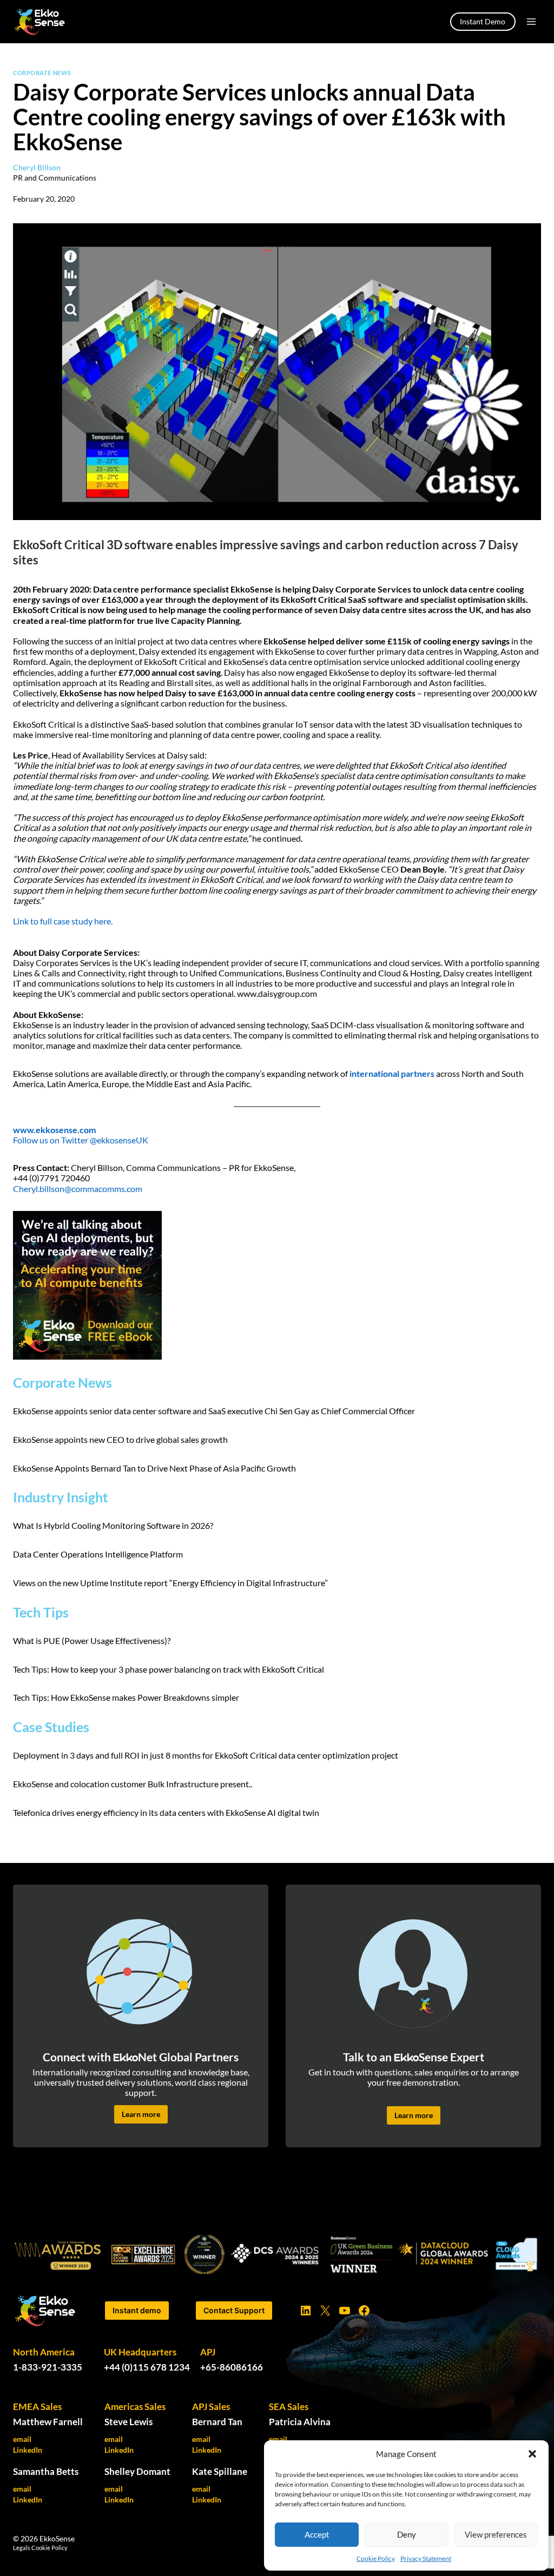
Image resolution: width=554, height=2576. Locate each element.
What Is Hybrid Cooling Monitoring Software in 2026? (114, 1525)
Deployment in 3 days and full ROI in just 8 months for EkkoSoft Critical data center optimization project (206, 1755)
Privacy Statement (426, 2558)
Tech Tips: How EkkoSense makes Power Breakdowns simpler (126, 1697)
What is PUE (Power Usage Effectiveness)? (92, 1640)
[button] (532, 2454)
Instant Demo (483, 21)
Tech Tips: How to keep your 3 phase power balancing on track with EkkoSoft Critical (169, 1669)
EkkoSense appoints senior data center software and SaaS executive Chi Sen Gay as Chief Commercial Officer (214, 1411)
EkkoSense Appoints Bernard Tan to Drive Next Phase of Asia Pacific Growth (155, 1468)
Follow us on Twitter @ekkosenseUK (81, 1140)
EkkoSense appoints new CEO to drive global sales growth (120, 1439)
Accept (317, 2534)
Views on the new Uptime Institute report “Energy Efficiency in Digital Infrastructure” (170, 1583)
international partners (392, 1073)
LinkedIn (28, 2450)
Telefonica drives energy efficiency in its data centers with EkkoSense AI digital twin (166, 1812)
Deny (407, 2534)
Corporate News (42, 73)
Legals (22, 2548)
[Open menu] (531, 21)
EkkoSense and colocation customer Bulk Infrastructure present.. (133, 1784)
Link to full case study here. (63, 921)
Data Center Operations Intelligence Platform (98, 1554)
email (22, 2439)
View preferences (496, 2534)
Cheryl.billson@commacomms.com (78, 1189)
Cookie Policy (376, 2558)
